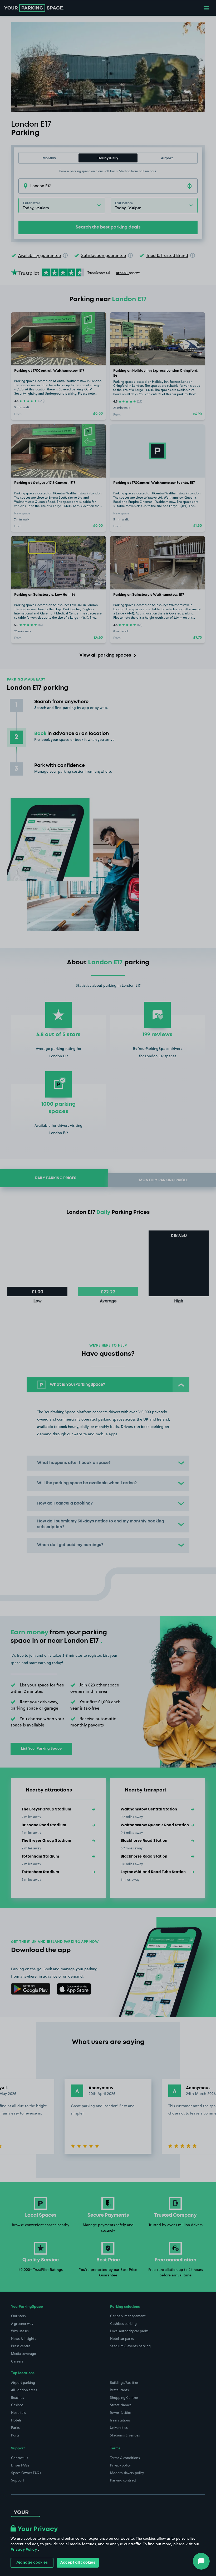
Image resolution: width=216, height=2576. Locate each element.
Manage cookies (32, 2563)
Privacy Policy (24, 2550)
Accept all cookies (78, 2563)
